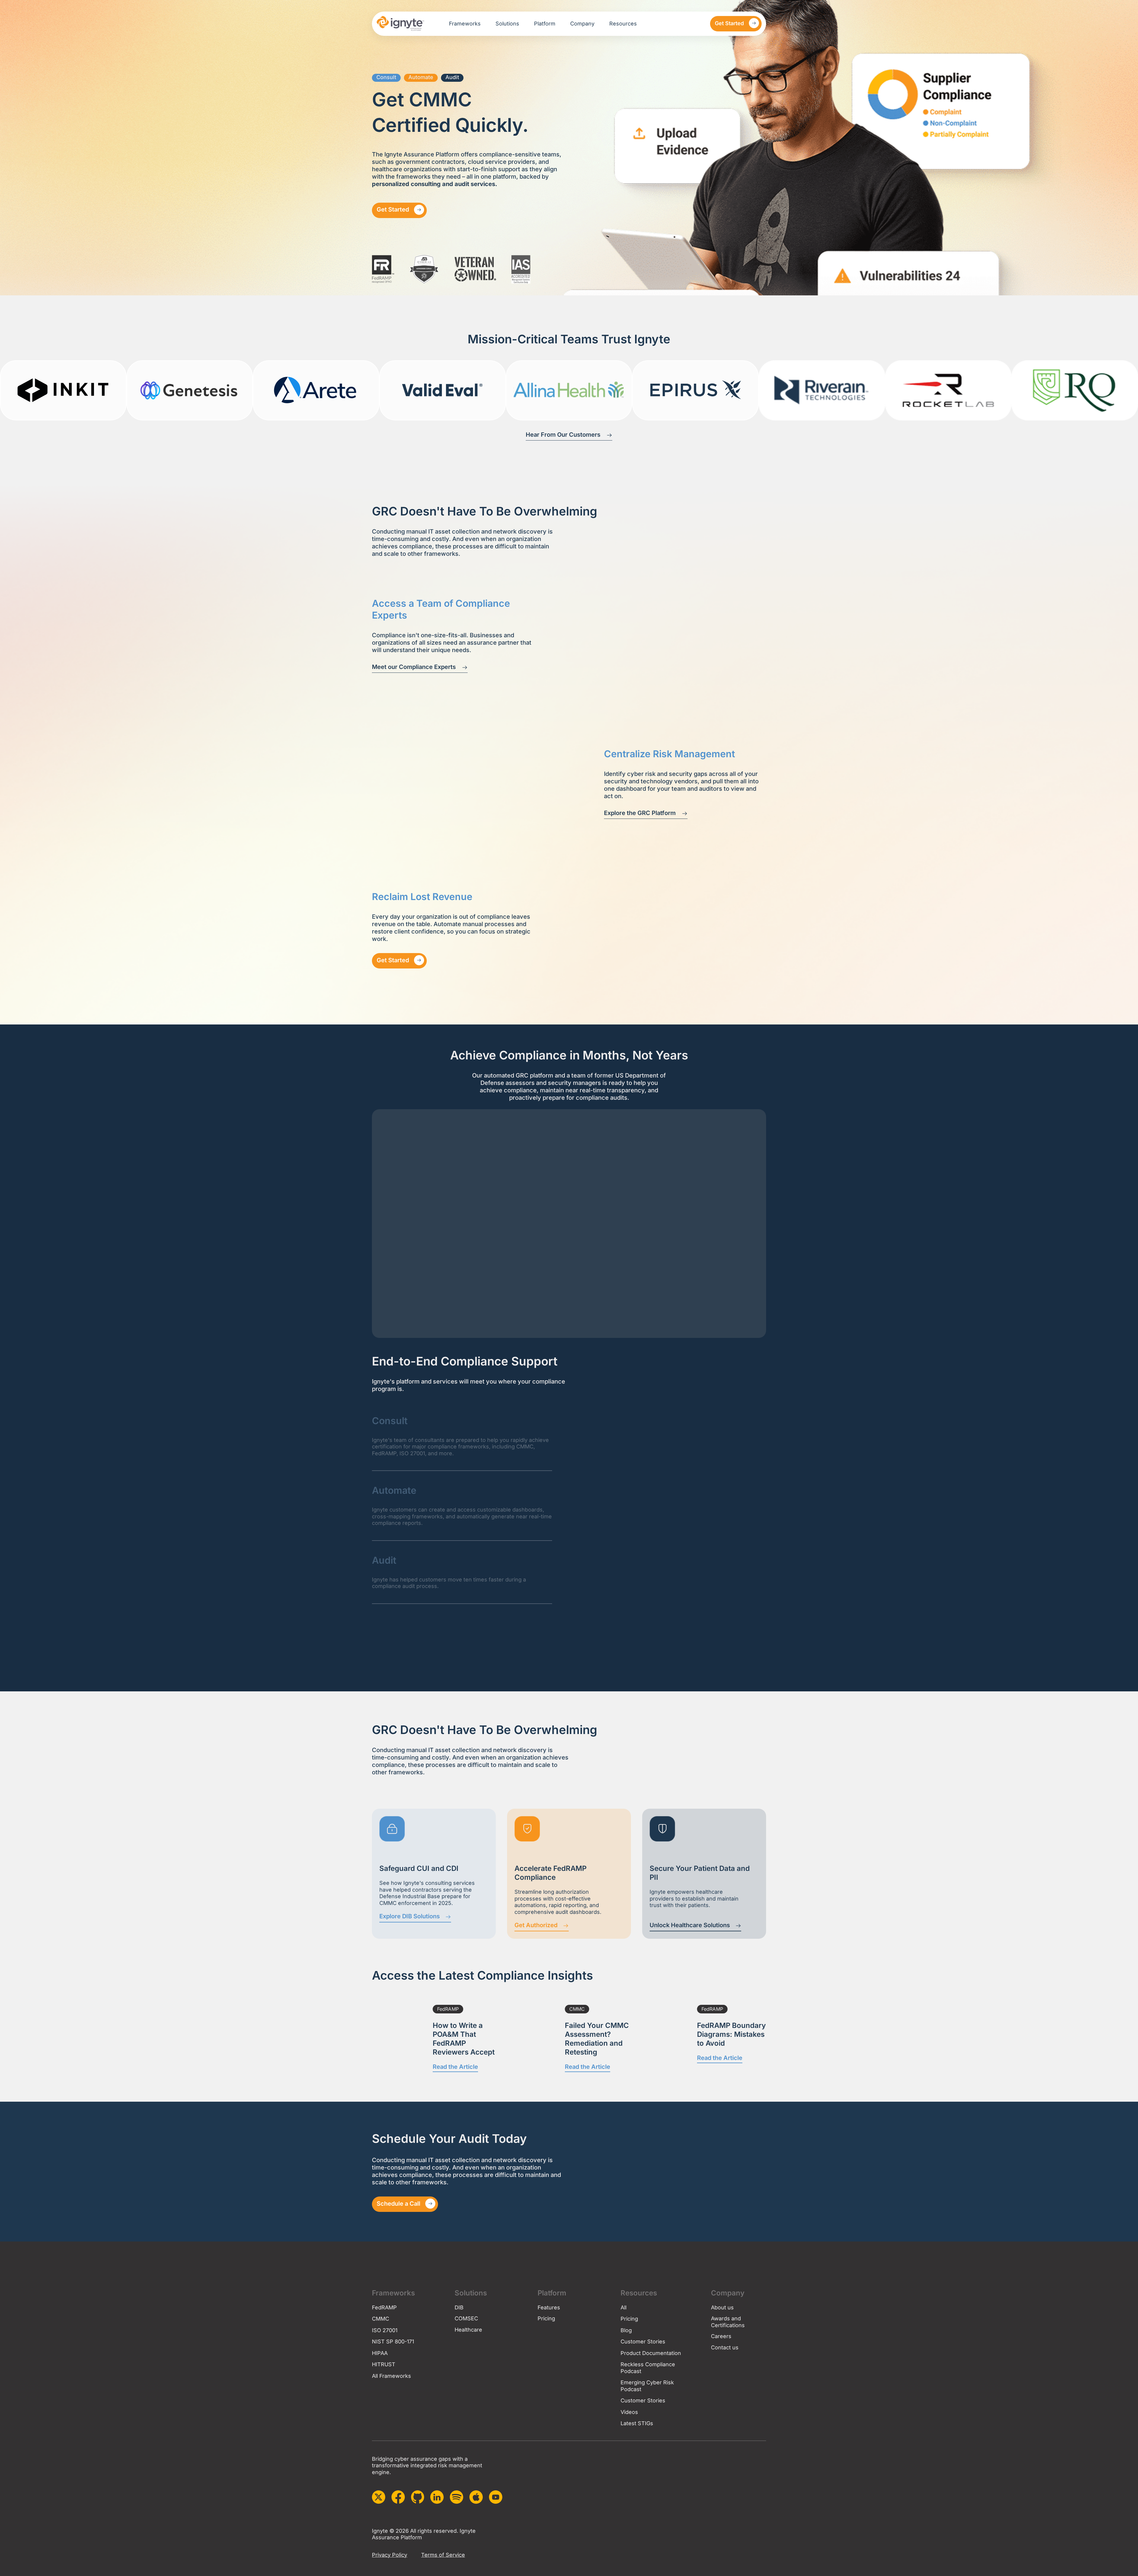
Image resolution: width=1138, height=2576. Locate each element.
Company (582, 24)
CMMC (577, 2009)
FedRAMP (448, 2009)
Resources (623, 24)
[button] (386, 78)
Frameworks (465, 24)
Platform (545, 24)
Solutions (507, 24)
